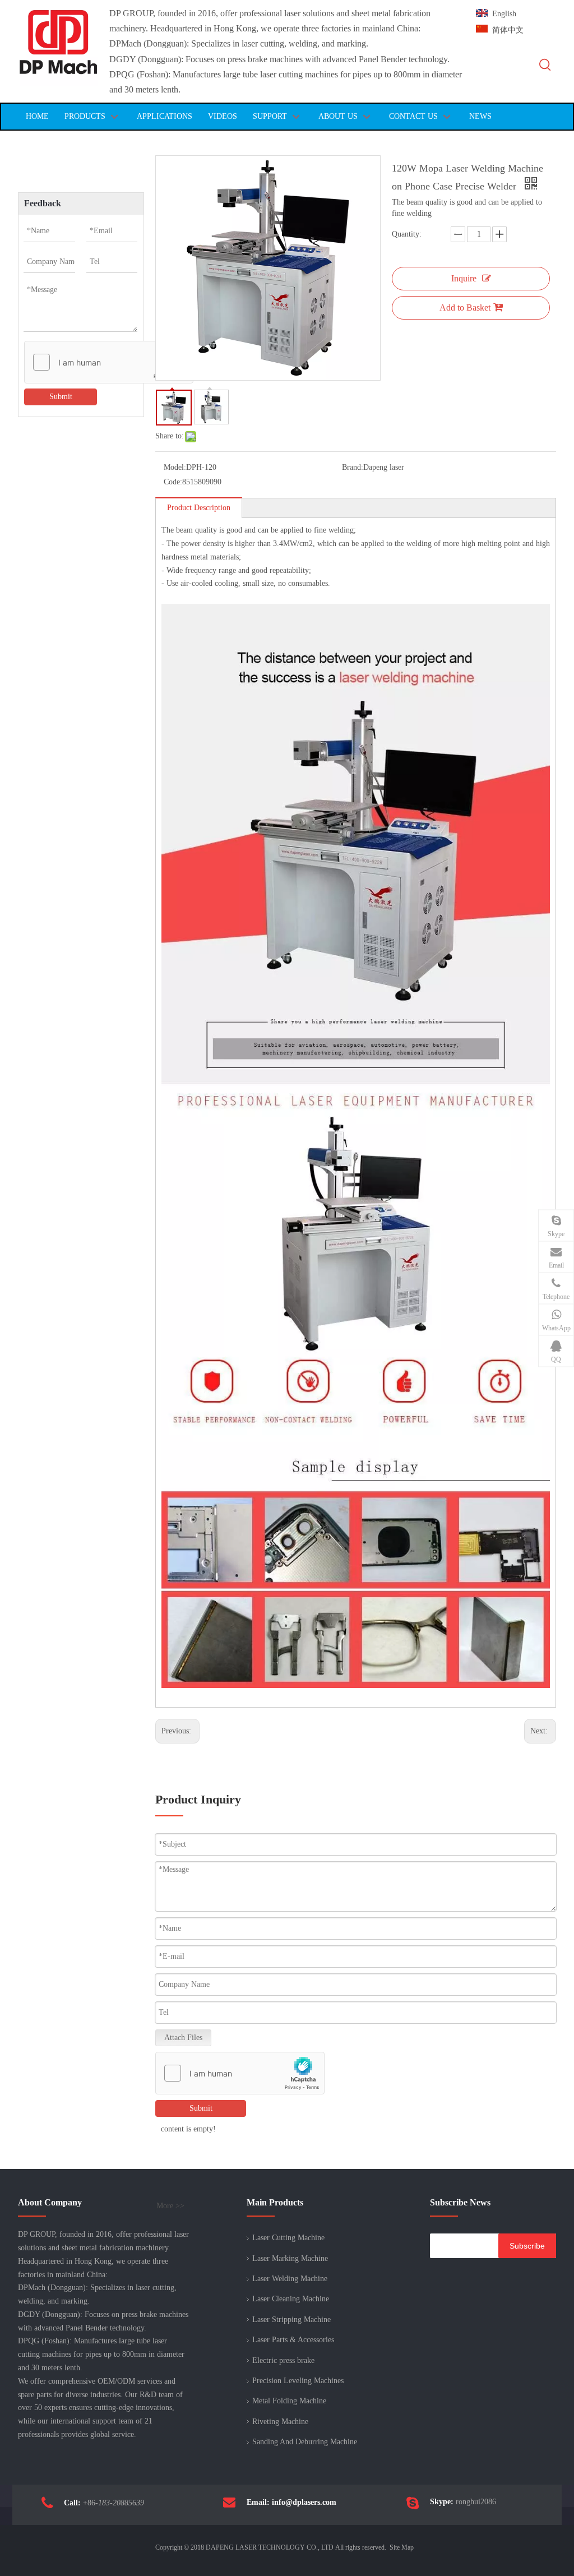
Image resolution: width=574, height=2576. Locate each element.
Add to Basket (465, 307)
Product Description (199, 508)
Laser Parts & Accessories (293, 2340)
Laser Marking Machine (290, 2258)
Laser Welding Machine (290, 2279)
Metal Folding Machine (289, 2401)
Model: (175, 467)
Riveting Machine (280, 2422)
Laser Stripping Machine (291, 2320)
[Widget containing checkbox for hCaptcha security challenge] (109, 363)
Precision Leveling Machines (298, 2381)
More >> (170, 2206)
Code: (173, 482)
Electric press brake (283, 2360)
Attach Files (183, 2038)
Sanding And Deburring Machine (305, 2442)
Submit (61, 397)
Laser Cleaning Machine (291, 2299)
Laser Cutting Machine (288, 2238)
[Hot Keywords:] (545, 65)
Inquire (464, 278)
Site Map (402, 2547)
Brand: (353, 467)
